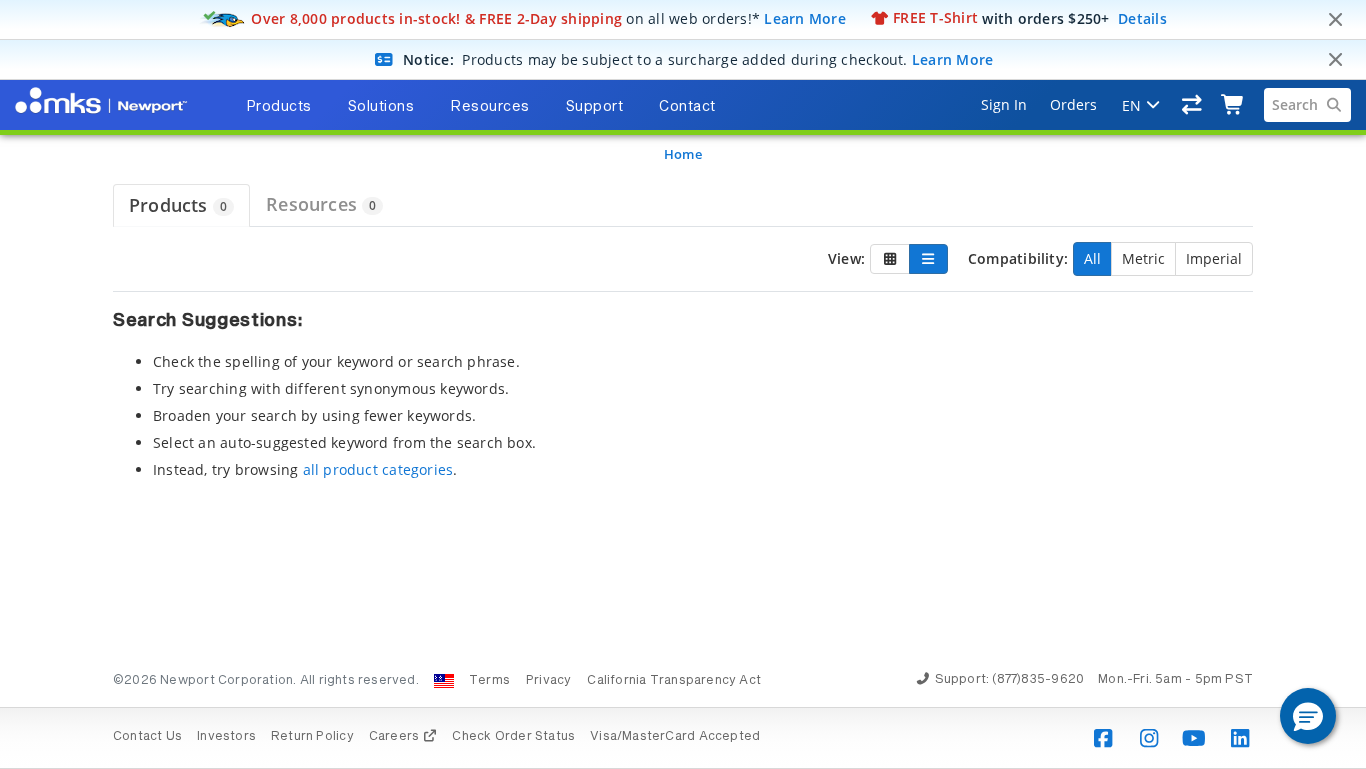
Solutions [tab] (381, 107)
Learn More (805, 17)
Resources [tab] (490, 107)
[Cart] (1233, 105)
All (1092, 258)
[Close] (1335, 20)
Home (683, 154)
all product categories (378, 469)
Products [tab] (279, 107)
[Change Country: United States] (444, 681)
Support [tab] (595, 107)
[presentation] (683, 384)
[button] (1308, 716)
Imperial (1214, 258)
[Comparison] (1192, 105)
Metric (1143, 258)
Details (1142, 17)
